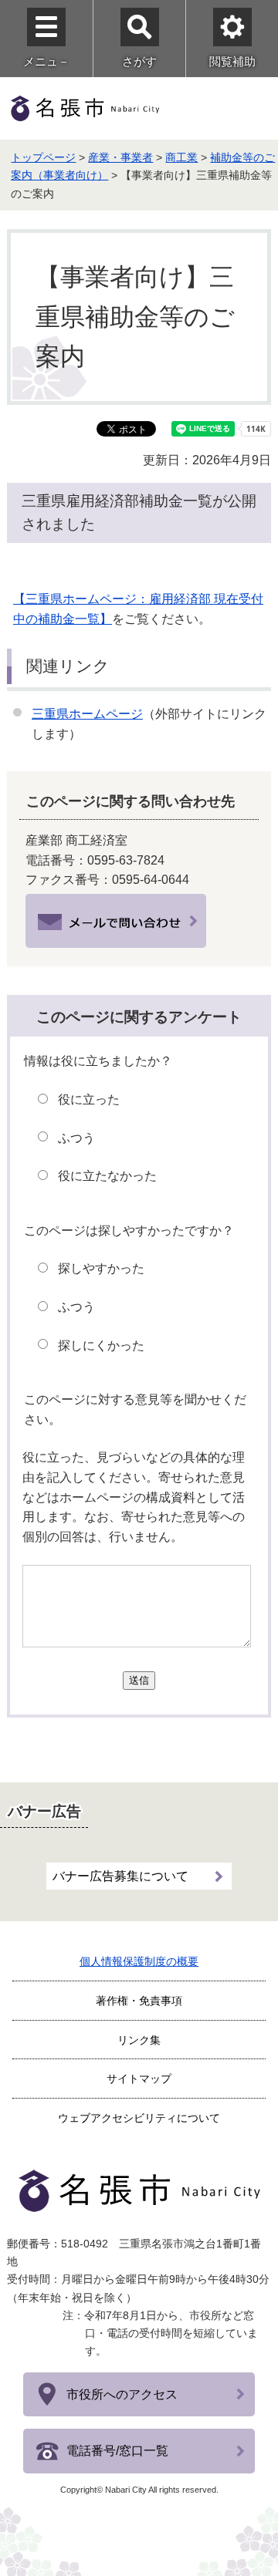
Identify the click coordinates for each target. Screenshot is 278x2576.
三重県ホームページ (87, 714)
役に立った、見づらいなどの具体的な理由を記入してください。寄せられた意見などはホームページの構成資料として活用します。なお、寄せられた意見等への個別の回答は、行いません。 (134, 1497)
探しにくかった (101, 1345)
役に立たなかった (107, 1176)
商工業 (181, 157)
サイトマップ (139, 2079)
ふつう (76, 1138)
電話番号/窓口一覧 (117, 2451)
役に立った (89, 1099)
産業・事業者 (120, 157)
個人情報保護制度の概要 (139, 1961)
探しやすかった (101, 1268)
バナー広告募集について (120, 1876)
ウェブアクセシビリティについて (139, 2118)
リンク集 (139, 2040)
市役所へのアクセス (122, 2394)
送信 (139, 1680)
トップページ (43, 157)
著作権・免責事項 (139, 2001)
